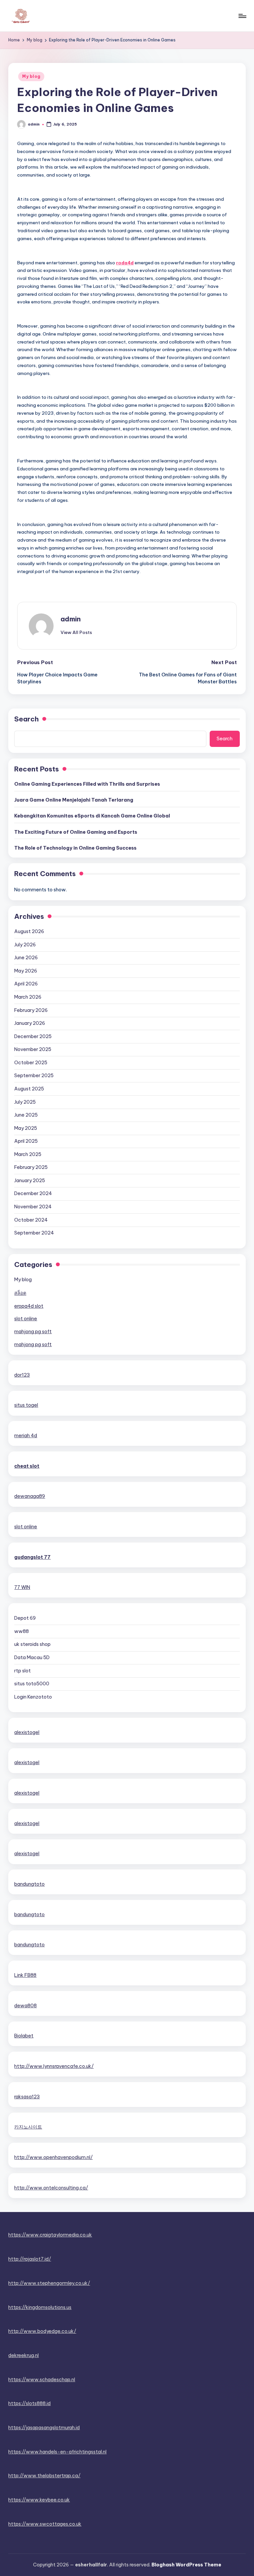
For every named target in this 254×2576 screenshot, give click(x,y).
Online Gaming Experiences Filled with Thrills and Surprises (87, 784)
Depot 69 (25, 1618)
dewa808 (25, 2006)
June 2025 (26, 1115)
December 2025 (33, 1036)
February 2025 (31, 1167)
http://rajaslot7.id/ (30, 2259)
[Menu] (242, 16)
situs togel (26, 1405)
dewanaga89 (30, 1496)
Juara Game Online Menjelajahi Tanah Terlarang (74, 800)
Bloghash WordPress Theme (186, 2565)
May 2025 (26, 1128)
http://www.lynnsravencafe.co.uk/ (54, 2066)
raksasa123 (27, 2097)
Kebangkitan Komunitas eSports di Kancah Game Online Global (92, 816)
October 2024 (31, 1220)
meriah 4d (26, 1436)
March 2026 (28, 997)
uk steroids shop (32, 1644)
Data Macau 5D (32, 1657)
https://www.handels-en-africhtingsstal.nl (57, 2452)
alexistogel (27, 1732)
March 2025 (28, 1154)
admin (71, 619)
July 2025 (25, 1102)
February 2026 (31, 1010)
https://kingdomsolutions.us (40, 2307)
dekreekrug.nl (23, 2355)
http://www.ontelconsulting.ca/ (51, 2188)
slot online (26, 1319)
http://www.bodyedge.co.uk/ (42, 2331)
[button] (76, 632)
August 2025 (29, 1089)
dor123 (22, 1375)
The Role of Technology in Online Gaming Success (75, 848)
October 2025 (31, 1063)
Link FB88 (25, 1975)
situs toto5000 (32, 1684)
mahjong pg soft (33, 1332)
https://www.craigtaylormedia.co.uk (50, 2235)
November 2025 (33, 1049)
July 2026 (25, 945)
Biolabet (24, 2036)
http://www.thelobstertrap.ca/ (44, 2476)
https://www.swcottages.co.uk (45, 2524)
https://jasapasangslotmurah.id (44, 2428)
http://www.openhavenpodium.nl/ (53, 2157)
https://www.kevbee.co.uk (39, 2500)
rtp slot (22, 1671)
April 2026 (26, 984)
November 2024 (33, 1207)
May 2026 (26, 971)
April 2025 (26, 1141)
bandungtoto (29, 1884)
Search (26, 719)
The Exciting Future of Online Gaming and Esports (76, 832)
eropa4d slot (29, 1306)
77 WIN (22, 1587)
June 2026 (26, 958)
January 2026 (30, 1023)
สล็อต (20, 1293)
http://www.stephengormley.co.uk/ (49, 2283)
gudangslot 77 (32, 1557)
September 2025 (34, 1076)
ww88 (21, 1631)
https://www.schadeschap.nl (42, 2380)
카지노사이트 (28, 2127)
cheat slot (27, 1466)
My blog (31, 76)
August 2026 (29, 931)
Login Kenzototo (33, 1697)
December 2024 (33, 1193)
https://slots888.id (29, 2403)
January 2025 (30, 1181)
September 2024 (34, 1233)
